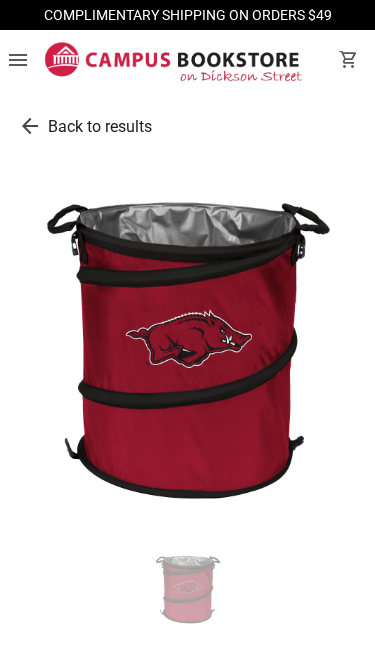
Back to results (100, 126)
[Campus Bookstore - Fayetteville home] (173, 62)
